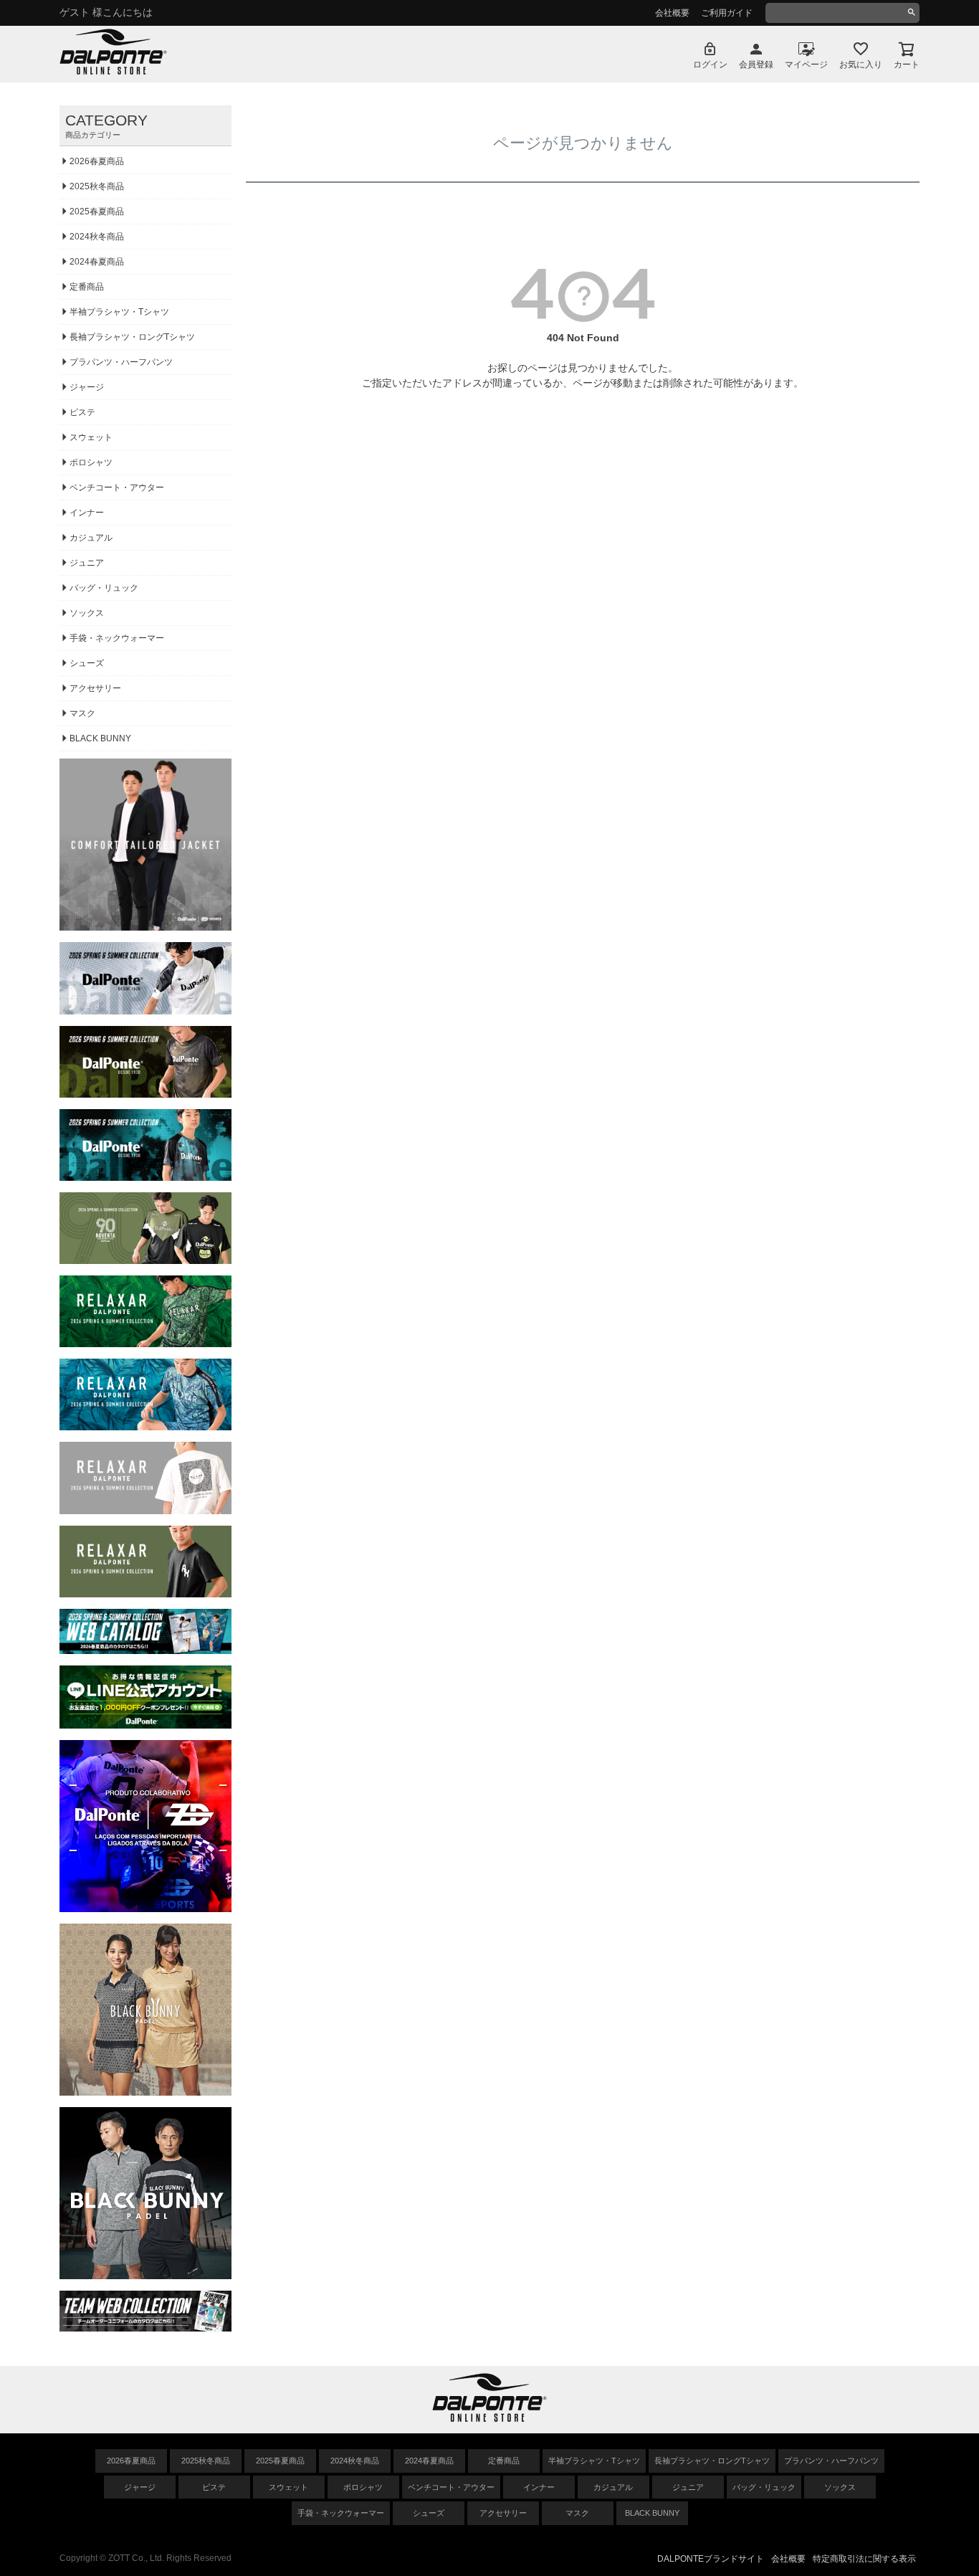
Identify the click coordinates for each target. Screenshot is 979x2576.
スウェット (91, 437)
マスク (82, 713)
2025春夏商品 (97, 212)
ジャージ (87, 387)
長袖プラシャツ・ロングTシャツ (132, 337)
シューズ (87, 663)
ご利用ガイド (727, 13)
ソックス (87, 613)
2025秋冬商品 (97, 186)
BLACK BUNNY (100, 738)
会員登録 (756, 65)
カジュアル (91, 538)
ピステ (82, 412)
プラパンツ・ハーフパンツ (121, 362)
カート (907, 65)
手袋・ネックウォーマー (117, 638)
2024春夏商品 (97, 262)
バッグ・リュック (104, 588)
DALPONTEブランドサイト (711, 2559)
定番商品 (87, 287)
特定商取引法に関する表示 (864, 2559)
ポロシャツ (91, 462)
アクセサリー (95, 688)
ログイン (710, 65)
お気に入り (861, 65)
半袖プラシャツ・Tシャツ (119, 312)
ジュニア (87, 563)
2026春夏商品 (97, 161)
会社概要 (672, 13)
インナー (87, 513)
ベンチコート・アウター (117, 488)
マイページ (806, 65)
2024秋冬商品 (97, 237)
